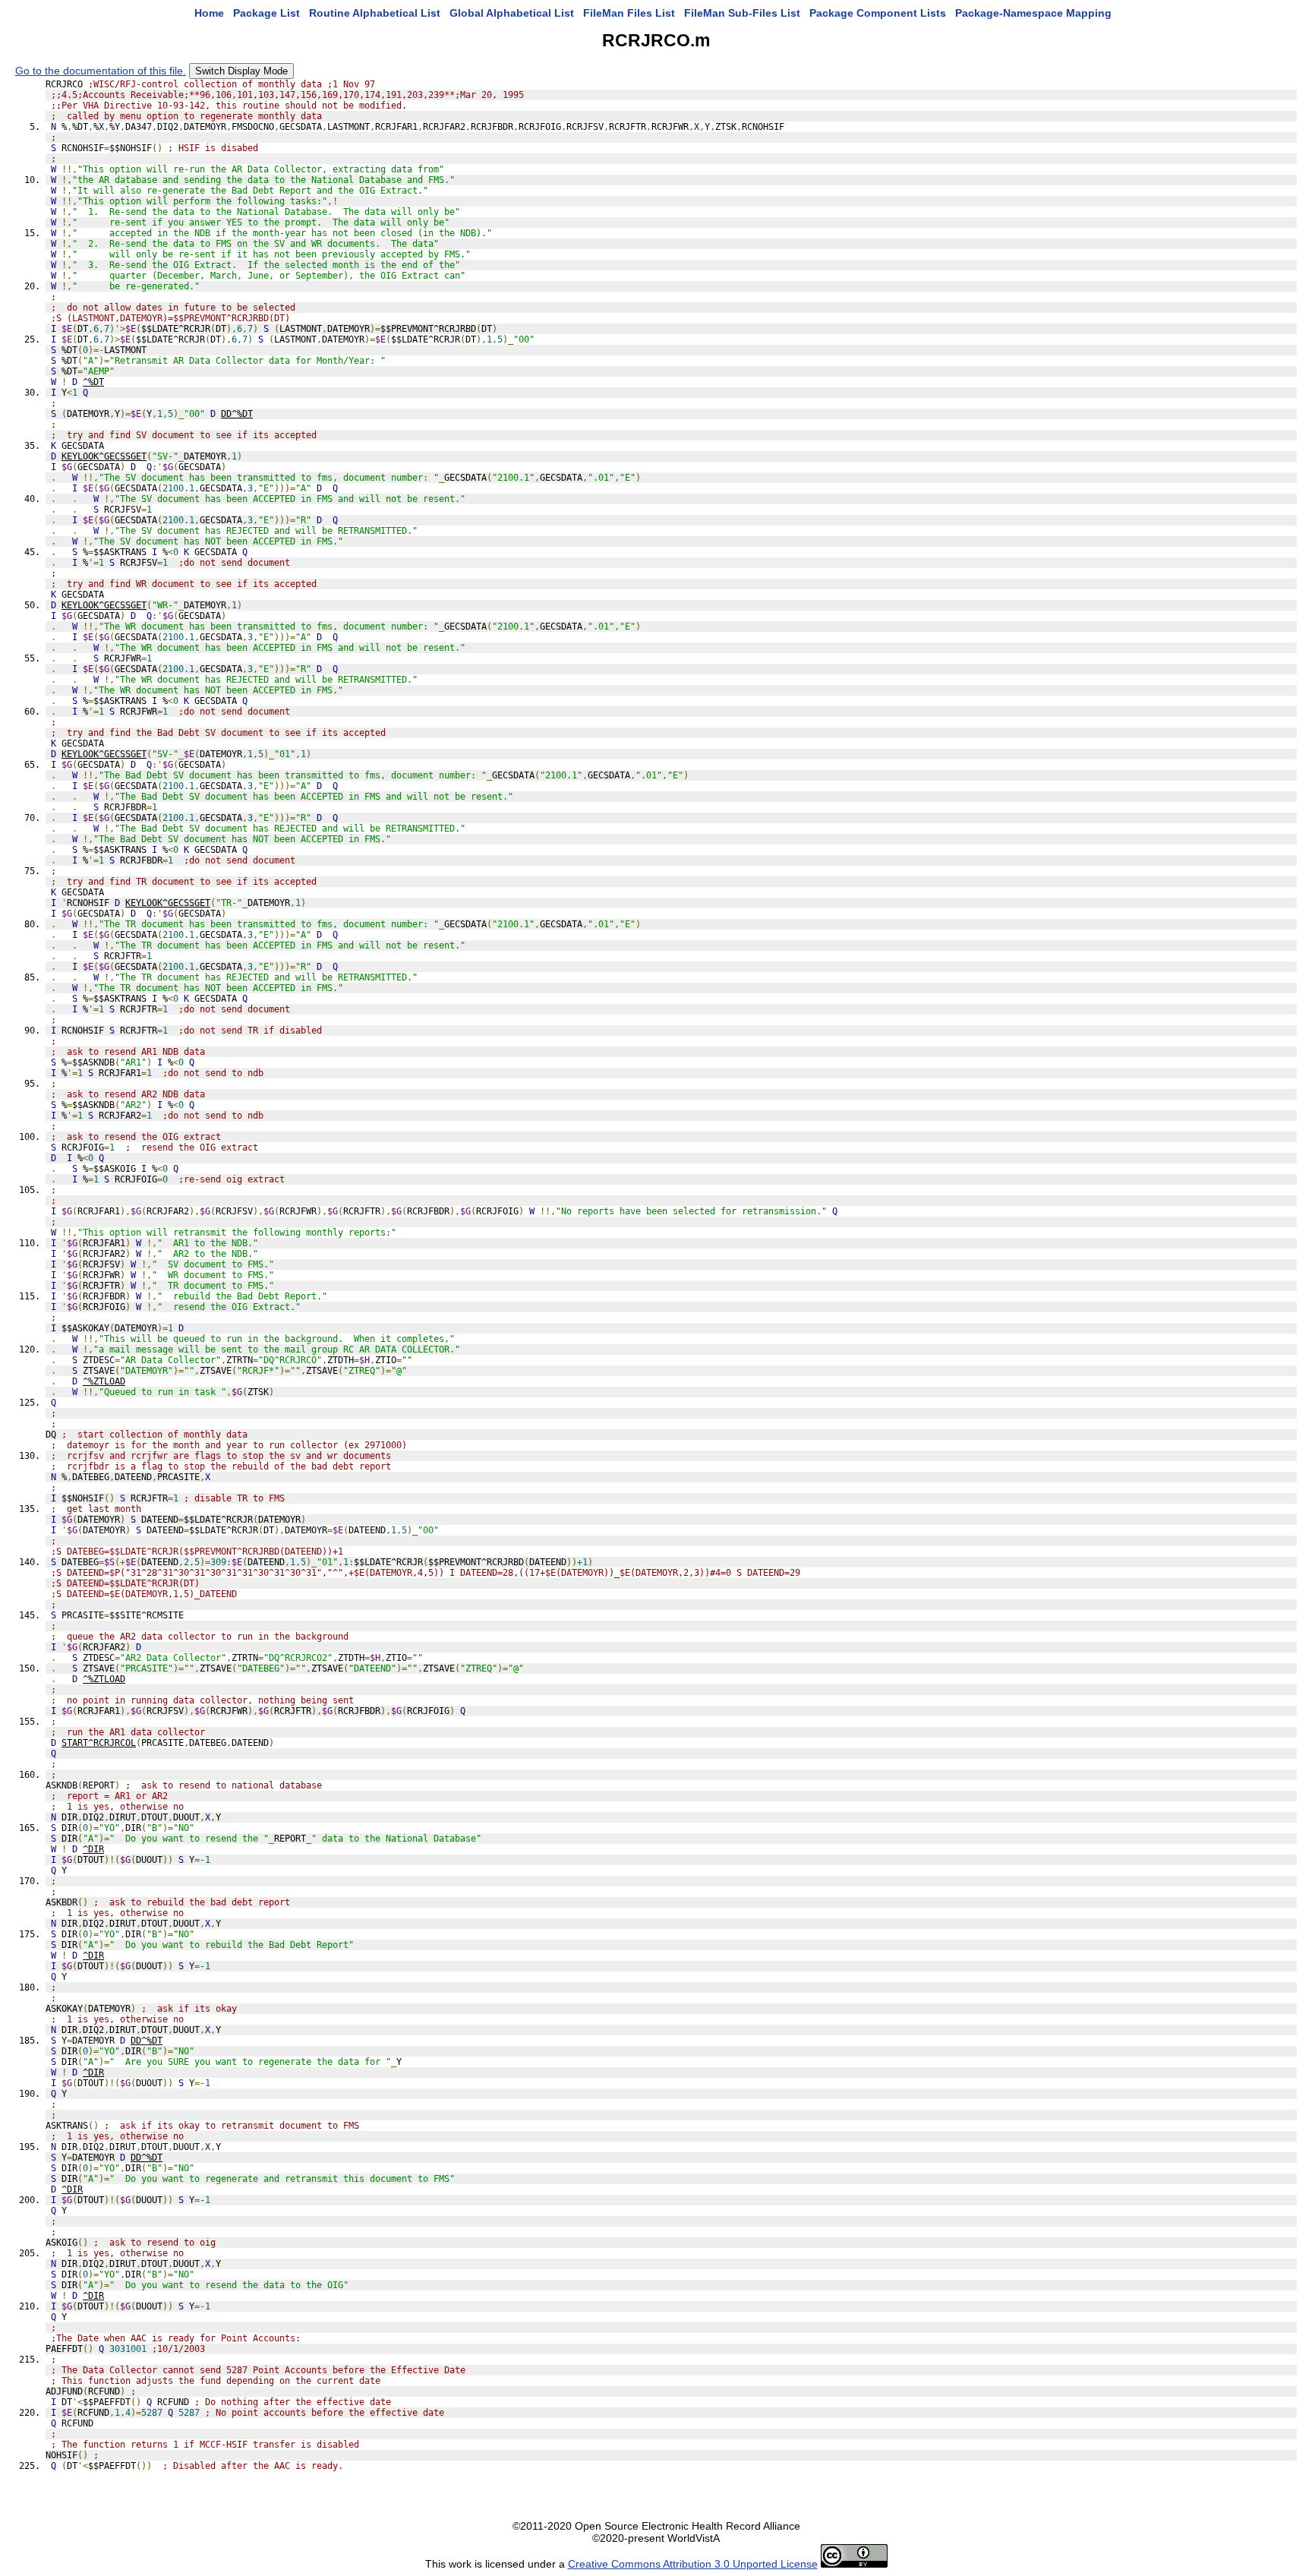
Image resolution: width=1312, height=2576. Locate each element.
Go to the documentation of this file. (101, 71)
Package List (266, 13)
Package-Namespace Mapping (1033, 13)
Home (209, 13)
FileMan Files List (629, 13)
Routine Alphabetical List (375, 13)
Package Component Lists (878, 13)
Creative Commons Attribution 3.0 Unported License (693, 2564)
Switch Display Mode (241, 71)
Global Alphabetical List (512, 13)
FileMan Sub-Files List (742, 13)
